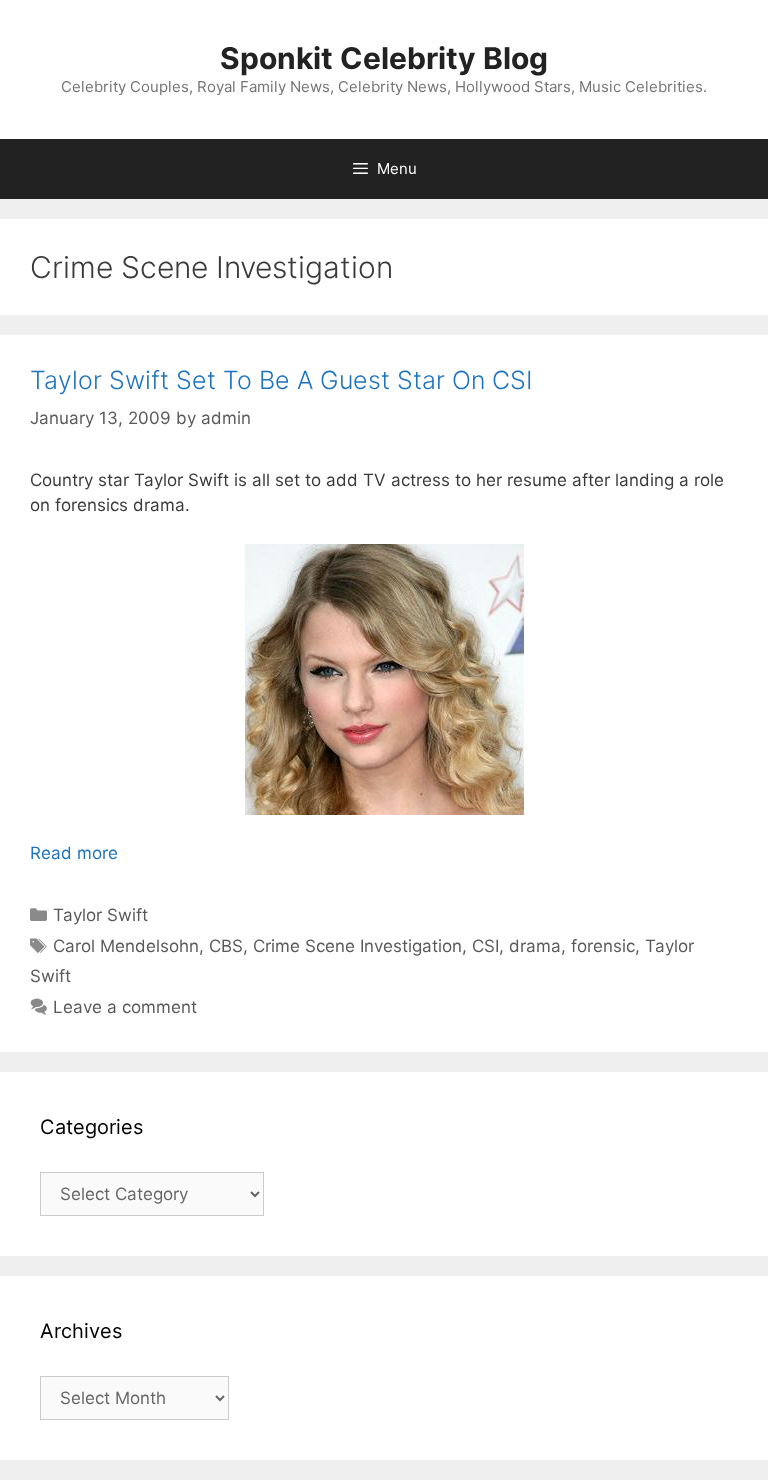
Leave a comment (125, 1007)
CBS (226, 946)
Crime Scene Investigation (357, 946)
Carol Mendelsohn (126, 946)
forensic (603, 946)
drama (535, 946)
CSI (485, 946)
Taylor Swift (100, 915)
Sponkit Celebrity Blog (384, 58)
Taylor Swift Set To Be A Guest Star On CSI (281, 380)
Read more (74, 853)
